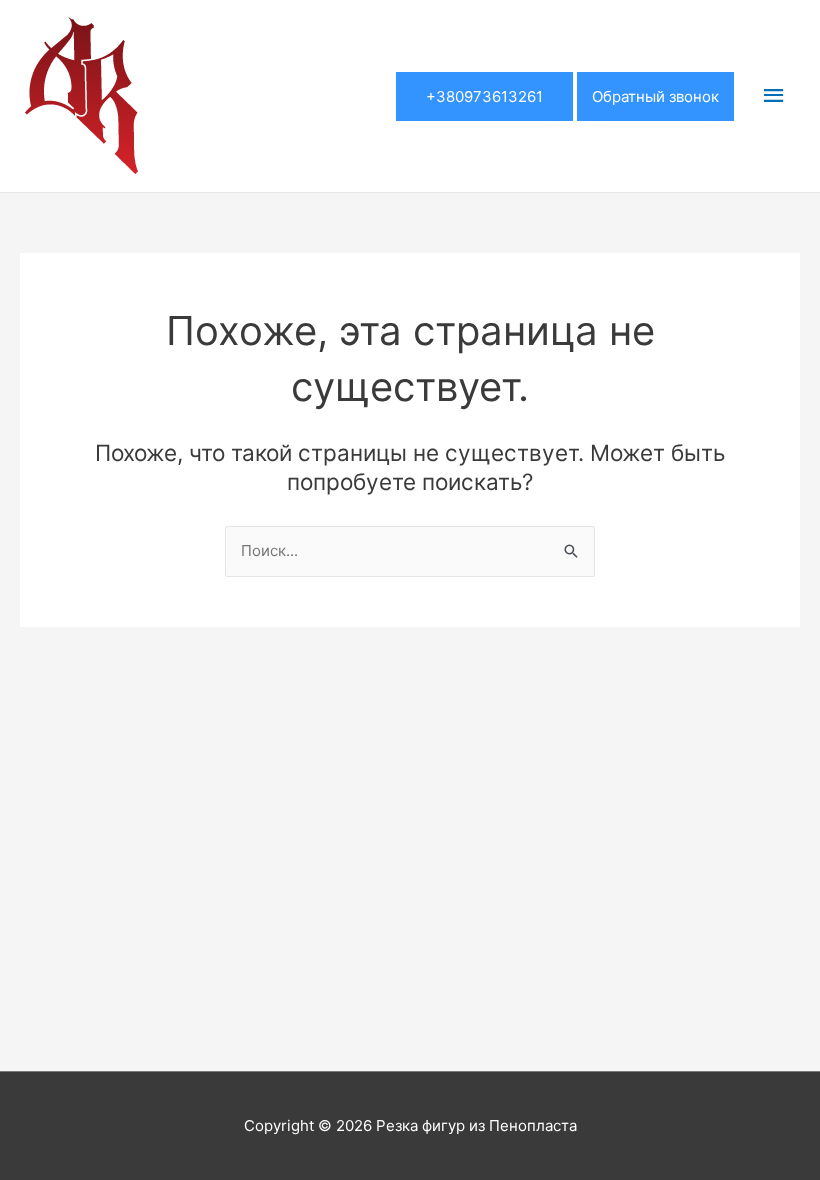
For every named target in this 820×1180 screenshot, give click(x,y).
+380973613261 (484, 96)
